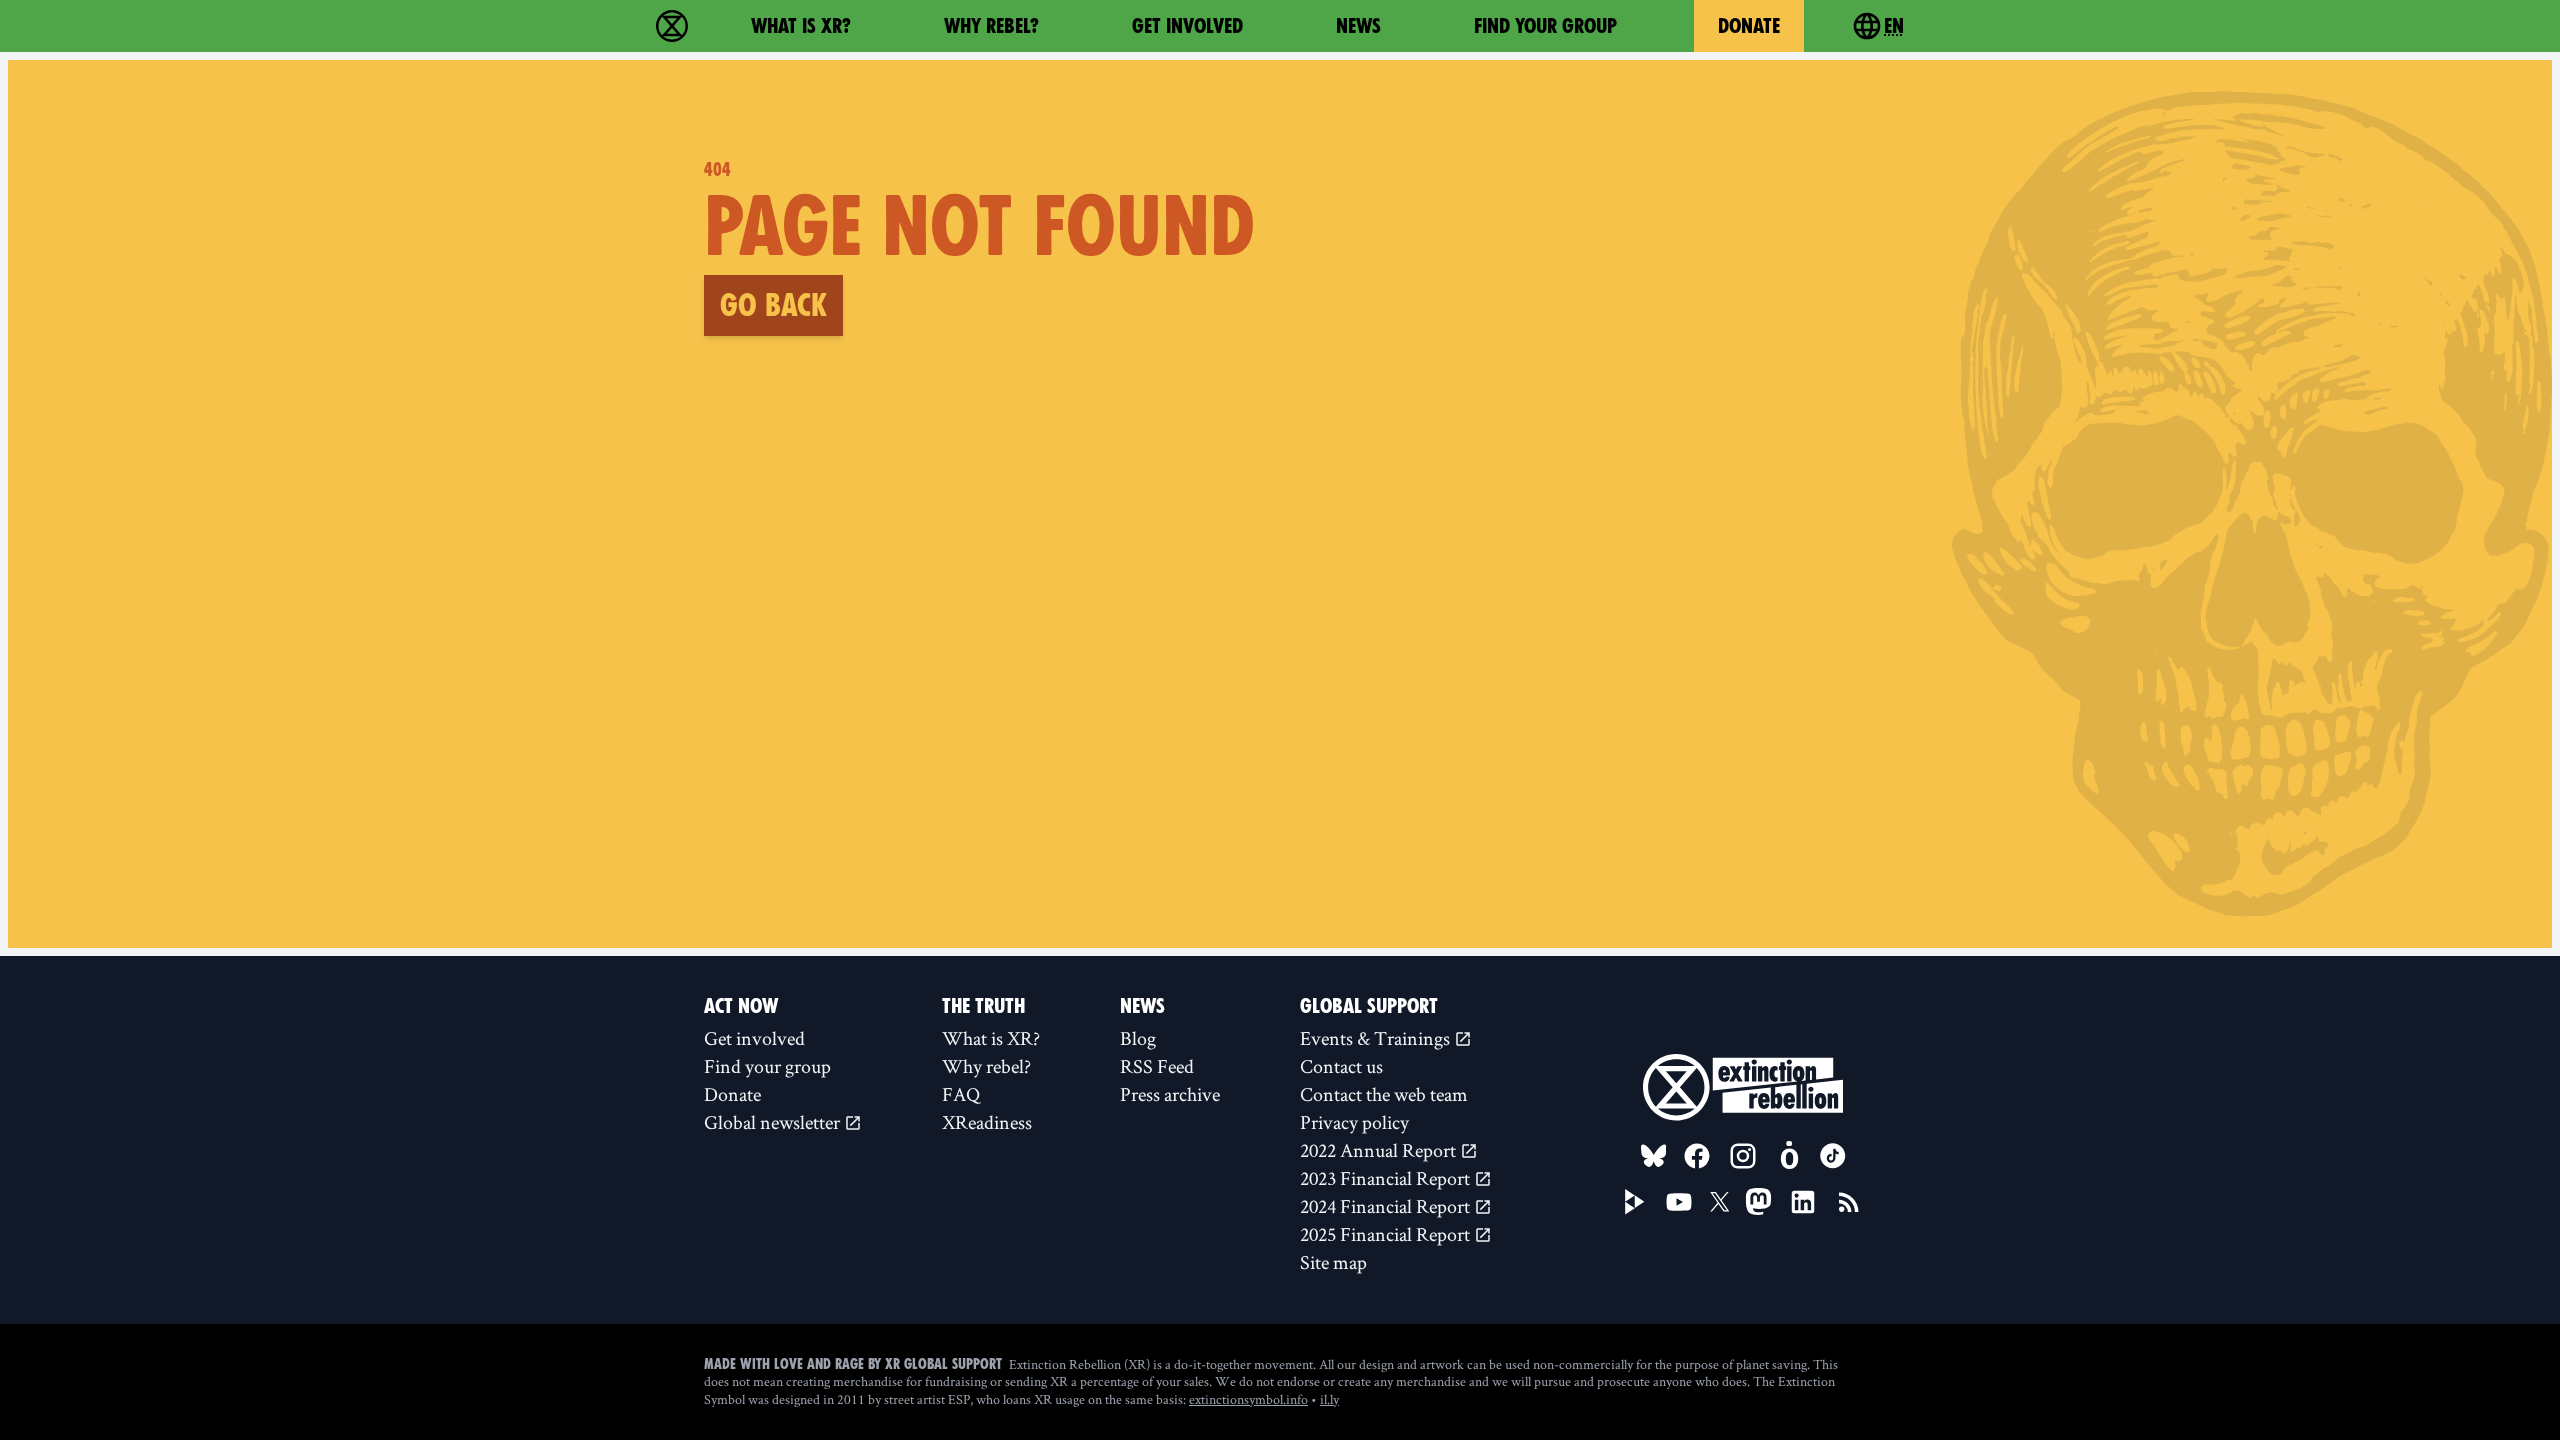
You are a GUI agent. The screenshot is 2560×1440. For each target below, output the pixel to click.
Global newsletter (774, 1122)
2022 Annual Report (1380, 1150)
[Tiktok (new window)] (1833, 1156)
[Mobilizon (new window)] (1789, 1156)
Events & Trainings (1377, 1038)
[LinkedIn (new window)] (1803, 1202)
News (1358, 26)
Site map (1333, 1262)
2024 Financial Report (1387, 1206)
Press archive (1170, 1094)
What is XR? (801, 26)
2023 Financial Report (1387, 1178)
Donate (1749, 26)
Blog (1138, 1038)
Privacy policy (1354, 1122)
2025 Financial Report (1387, 1234)
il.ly (1329, 1399)
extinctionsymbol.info (1248, 1399)
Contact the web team (1384, 1094)
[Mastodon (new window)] (1758, 1201)
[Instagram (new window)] (1743, 1156)
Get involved (1187, 26)
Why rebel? (991, 26)
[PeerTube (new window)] (1635, 1202)
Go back (773, 305)
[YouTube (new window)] (1679, 1202)
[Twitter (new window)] (1720, 1202)
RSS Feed (1157, 1066)
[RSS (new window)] (1849, 1202)
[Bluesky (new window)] (1654, 1156)
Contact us (1341, 1066)
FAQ (961, 1094)
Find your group (1545, 26)
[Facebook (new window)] (1697, 1156)
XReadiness (987, 1122)
